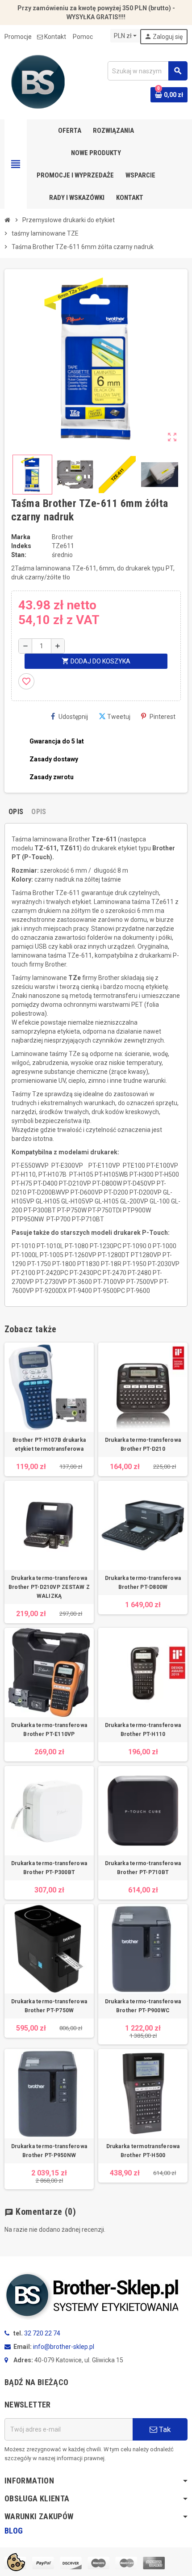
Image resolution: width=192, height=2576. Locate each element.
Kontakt (55, 37)
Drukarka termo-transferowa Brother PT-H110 (143, 1730)
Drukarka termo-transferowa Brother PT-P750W (49, 2006)
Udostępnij (73, 717)
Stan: (19, 555)
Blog (14, 2531)
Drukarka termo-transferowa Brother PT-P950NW (49, 2151)
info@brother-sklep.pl (64, 2347)
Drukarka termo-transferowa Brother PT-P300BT (49, 1868)
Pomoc (83, 37)
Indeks (21, 546)
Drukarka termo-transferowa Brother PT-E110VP (49, 1730)
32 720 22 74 (42, 2333)
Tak (164, 2429)
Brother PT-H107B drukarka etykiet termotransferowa (49, 1444)
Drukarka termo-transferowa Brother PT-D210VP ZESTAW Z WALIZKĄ (49, 1587)
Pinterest (163, 717)
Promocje (18, 37)
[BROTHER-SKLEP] (38, 81)
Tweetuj (119, 717)
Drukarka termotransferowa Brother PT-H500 (143, 2151)
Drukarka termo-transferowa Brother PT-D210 (143, 1444)
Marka (21, 537)
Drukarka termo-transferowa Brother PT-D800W (143, 1583)
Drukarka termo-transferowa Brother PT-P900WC (143, 2006)
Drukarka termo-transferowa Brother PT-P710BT (143, 1868)
